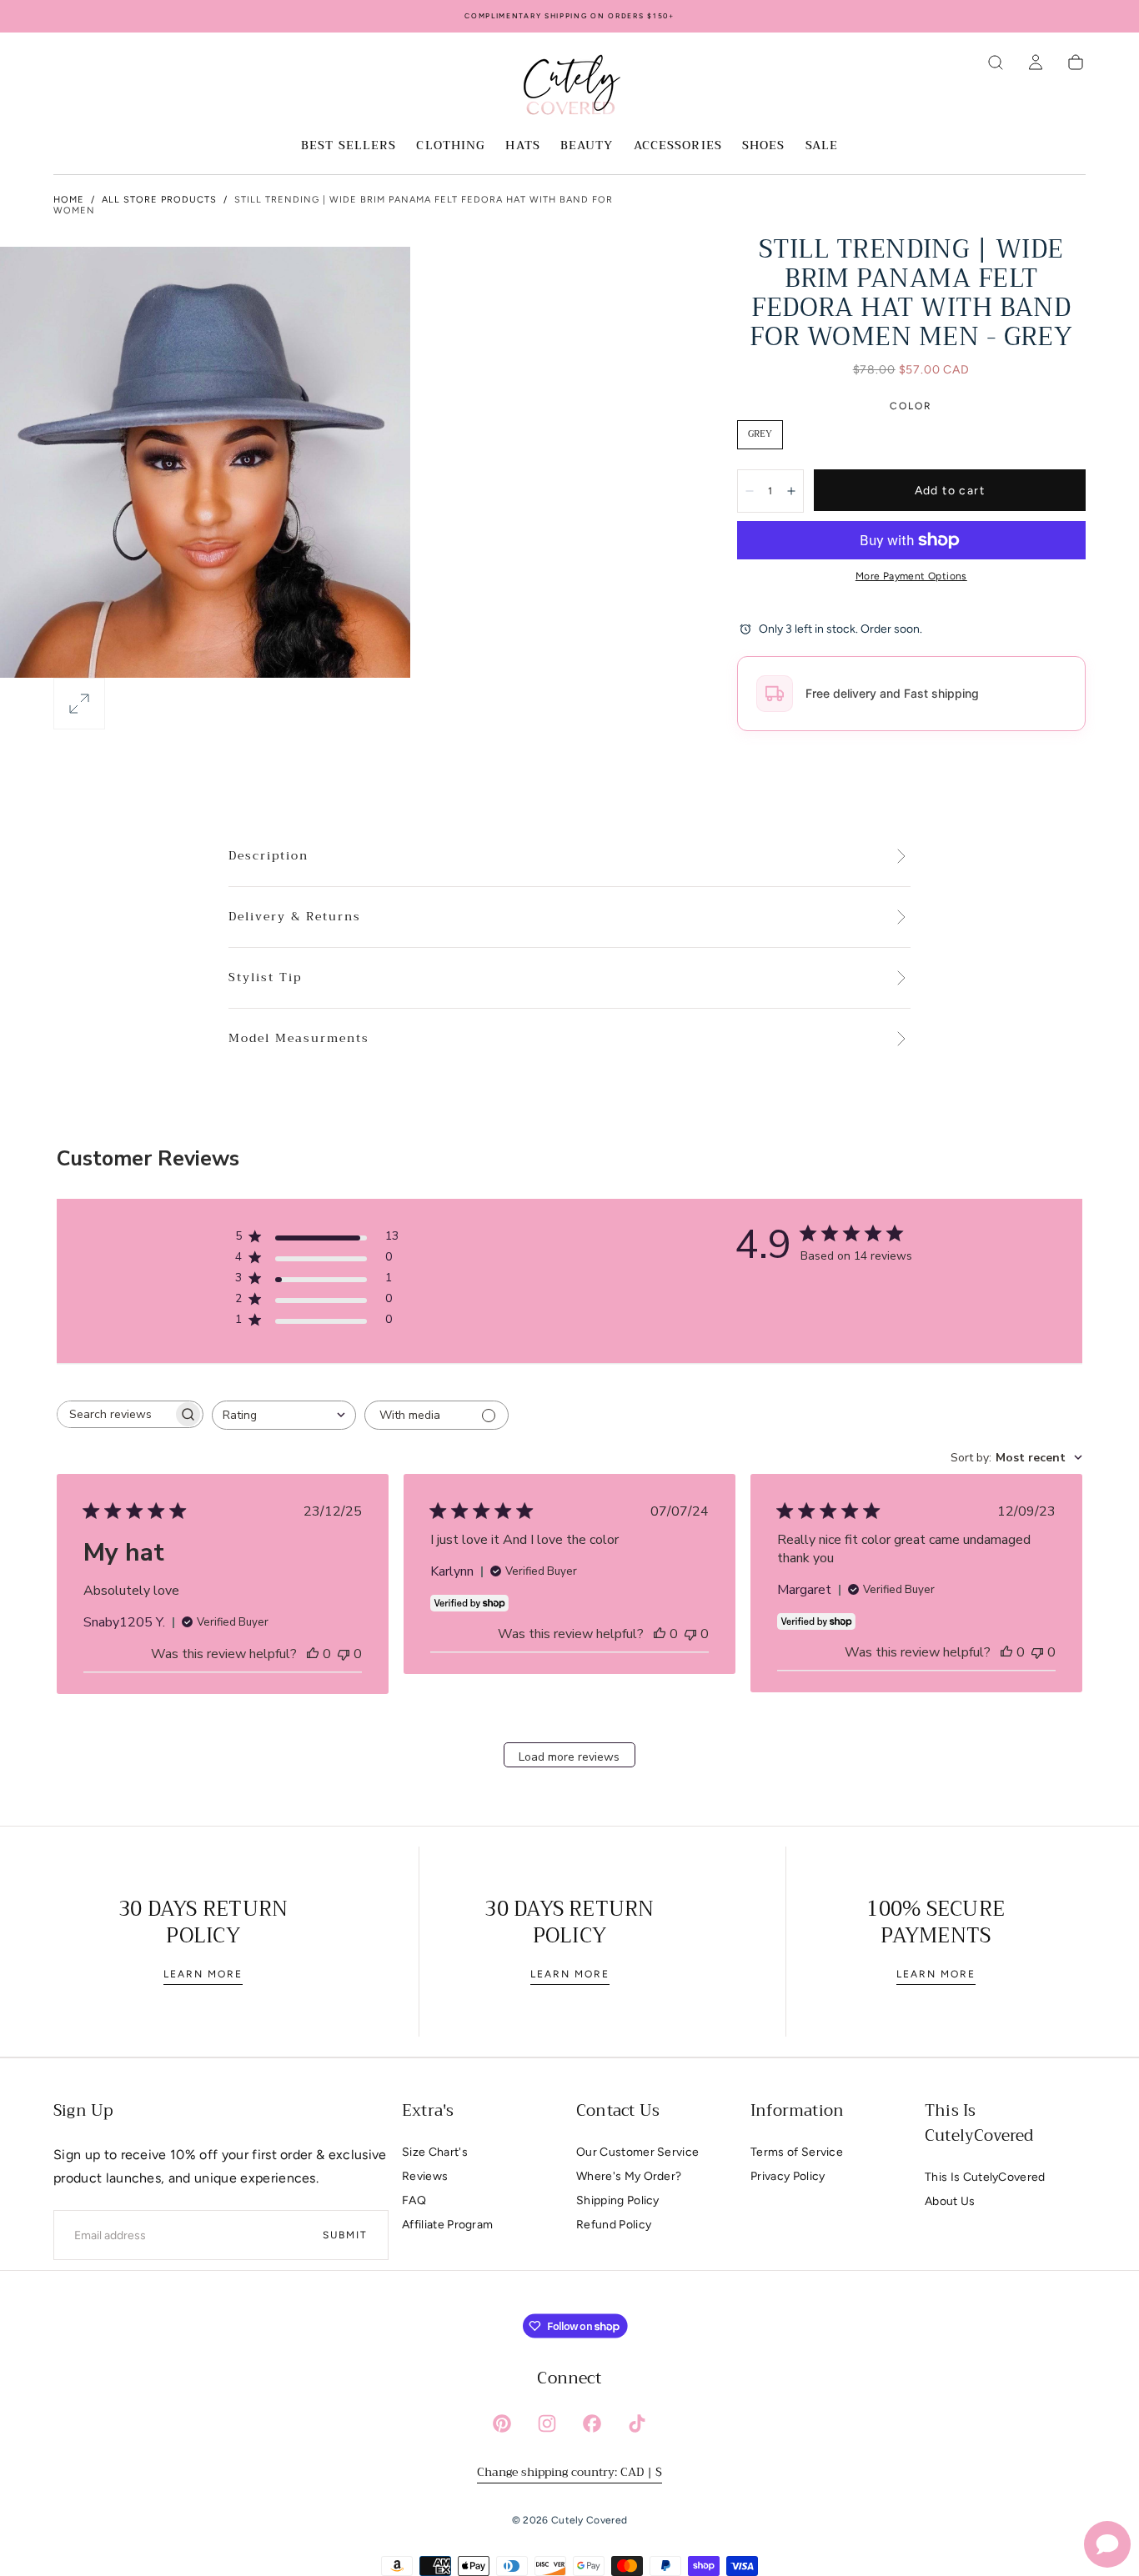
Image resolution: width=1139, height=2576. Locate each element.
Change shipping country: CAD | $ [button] (569, 2472)
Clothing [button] (451, 147)
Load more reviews (569, 1757)
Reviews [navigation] (425, 2176)
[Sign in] (1036, 63)
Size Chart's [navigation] (435, 2152)
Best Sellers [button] (349, 147)
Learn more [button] (203, 1974)
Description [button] (268, 856)
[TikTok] (637, 2423)
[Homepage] (569, 88)
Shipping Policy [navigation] (618, 2200)
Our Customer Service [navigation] (637, 2152)
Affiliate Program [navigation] (447, 2225)
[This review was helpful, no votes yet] (313, 1654)
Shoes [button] (764, 147)
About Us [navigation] (950, 2201)
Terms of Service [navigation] (797, 2152)
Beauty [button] (587, 147)
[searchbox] (115, 1414)
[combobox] (284, 1415)
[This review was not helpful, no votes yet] (344, 1654)
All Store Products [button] (159, 200)
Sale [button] (822, 147)
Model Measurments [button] (299, 1039)
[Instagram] (547, 2423)
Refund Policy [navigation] (614, 2225)
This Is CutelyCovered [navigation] (985, 2177)
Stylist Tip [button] (265, 978)
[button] (996, 63)
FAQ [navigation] (414, 2200)
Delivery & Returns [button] (295, 917)
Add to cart (950, 491)
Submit (345, 2235)
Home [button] (69, 200)
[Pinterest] (502, 2423)
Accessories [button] (678, 147)
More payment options (911, 576)
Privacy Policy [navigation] (788, 2176)
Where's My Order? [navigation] (629, 2176)
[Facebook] (592, 2423)
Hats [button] (522, 147)
